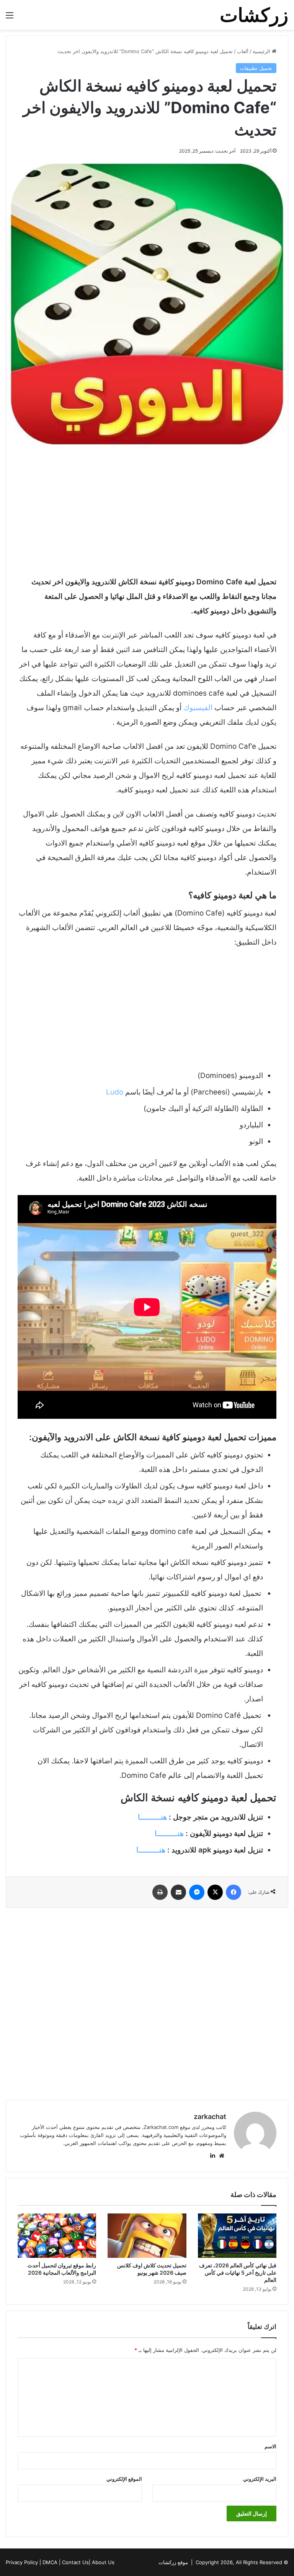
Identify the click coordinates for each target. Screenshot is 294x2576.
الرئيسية (262, 51)
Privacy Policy (22, 2562)
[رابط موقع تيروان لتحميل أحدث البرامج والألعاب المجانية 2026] (57, 2235)
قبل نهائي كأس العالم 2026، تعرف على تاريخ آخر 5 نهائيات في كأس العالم (238, 2273)
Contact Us (75, 2562)
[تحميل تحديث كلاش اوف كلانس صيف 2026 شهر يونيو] (147, 2236)
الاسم (270, 2446)
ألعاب (243, 51)
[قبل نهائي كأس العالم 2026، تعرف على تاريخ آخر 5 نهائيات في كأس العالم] (237, 2236)
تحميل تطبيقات (256, 68)
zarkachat (210, 2117)
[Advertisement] (147, 510)
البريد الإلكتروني (260, 2479)
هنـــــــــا (152, 1817)
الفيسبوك (198, 708)
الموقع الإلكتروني (124, 2479)
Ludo (115, 1092)
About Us (103, 2562)
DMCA (50, 2562)
